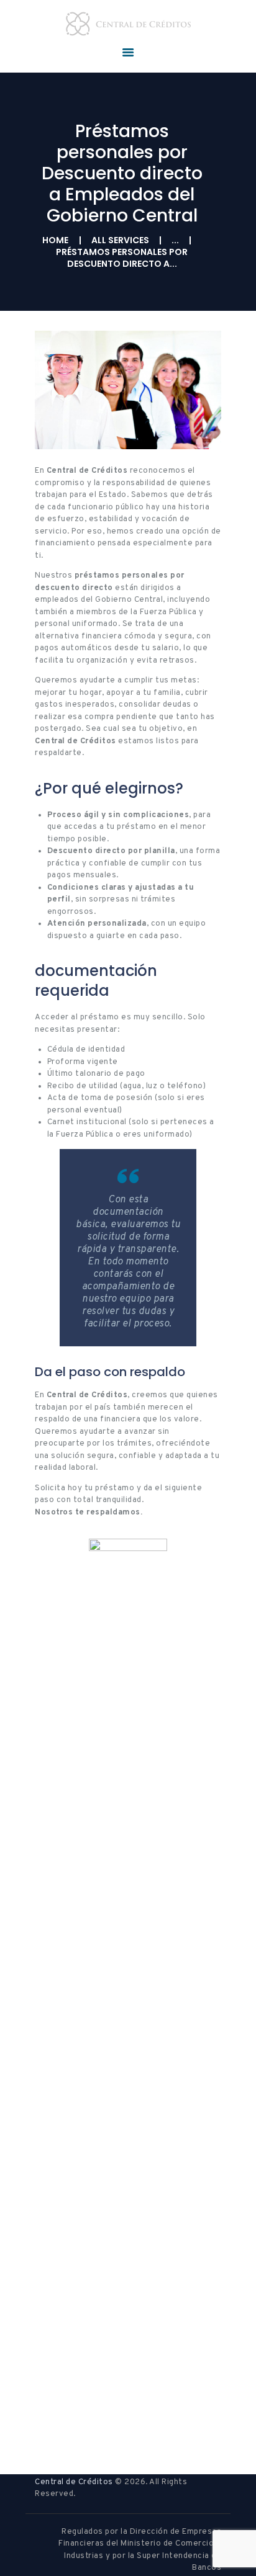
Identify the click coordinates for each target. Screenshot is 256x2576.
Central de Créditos (74, 2482)
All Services (120, 240)
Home (55, 240)
